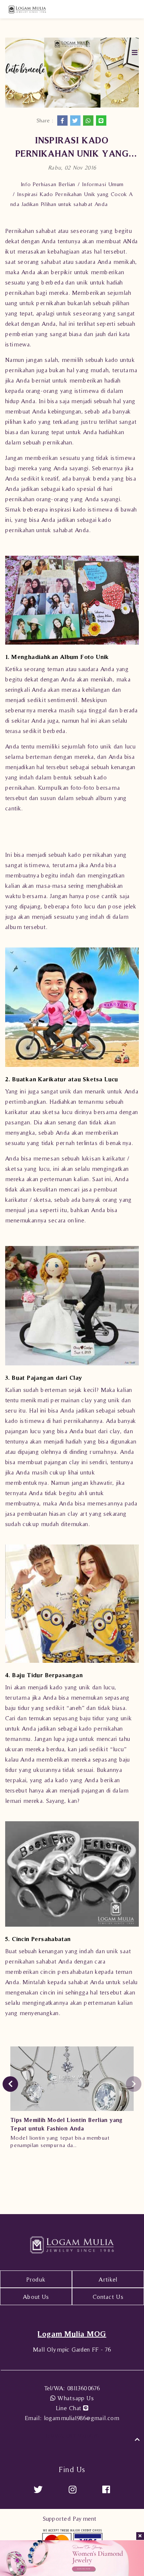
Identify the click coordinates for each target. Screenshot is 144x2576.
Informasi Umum (103, 184)
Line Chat (69, 2408)
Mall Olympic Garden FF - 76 (72, 2349)
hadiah (115, 282)
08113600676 (72, 2388)
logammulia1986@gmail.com (72, 2418)
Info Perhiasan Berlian (48, 184)
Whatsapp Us (75, 2398)
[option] (72, 2100)
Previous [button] (10, 2084)
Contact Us (108, 2297)
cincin (48, 1972)
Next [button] (134, 2084)
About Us (36, 2297)
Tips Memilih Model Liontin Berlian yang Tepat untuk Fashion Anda (66, 2124)
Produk (36, 2279)
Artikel (108, 2279)
